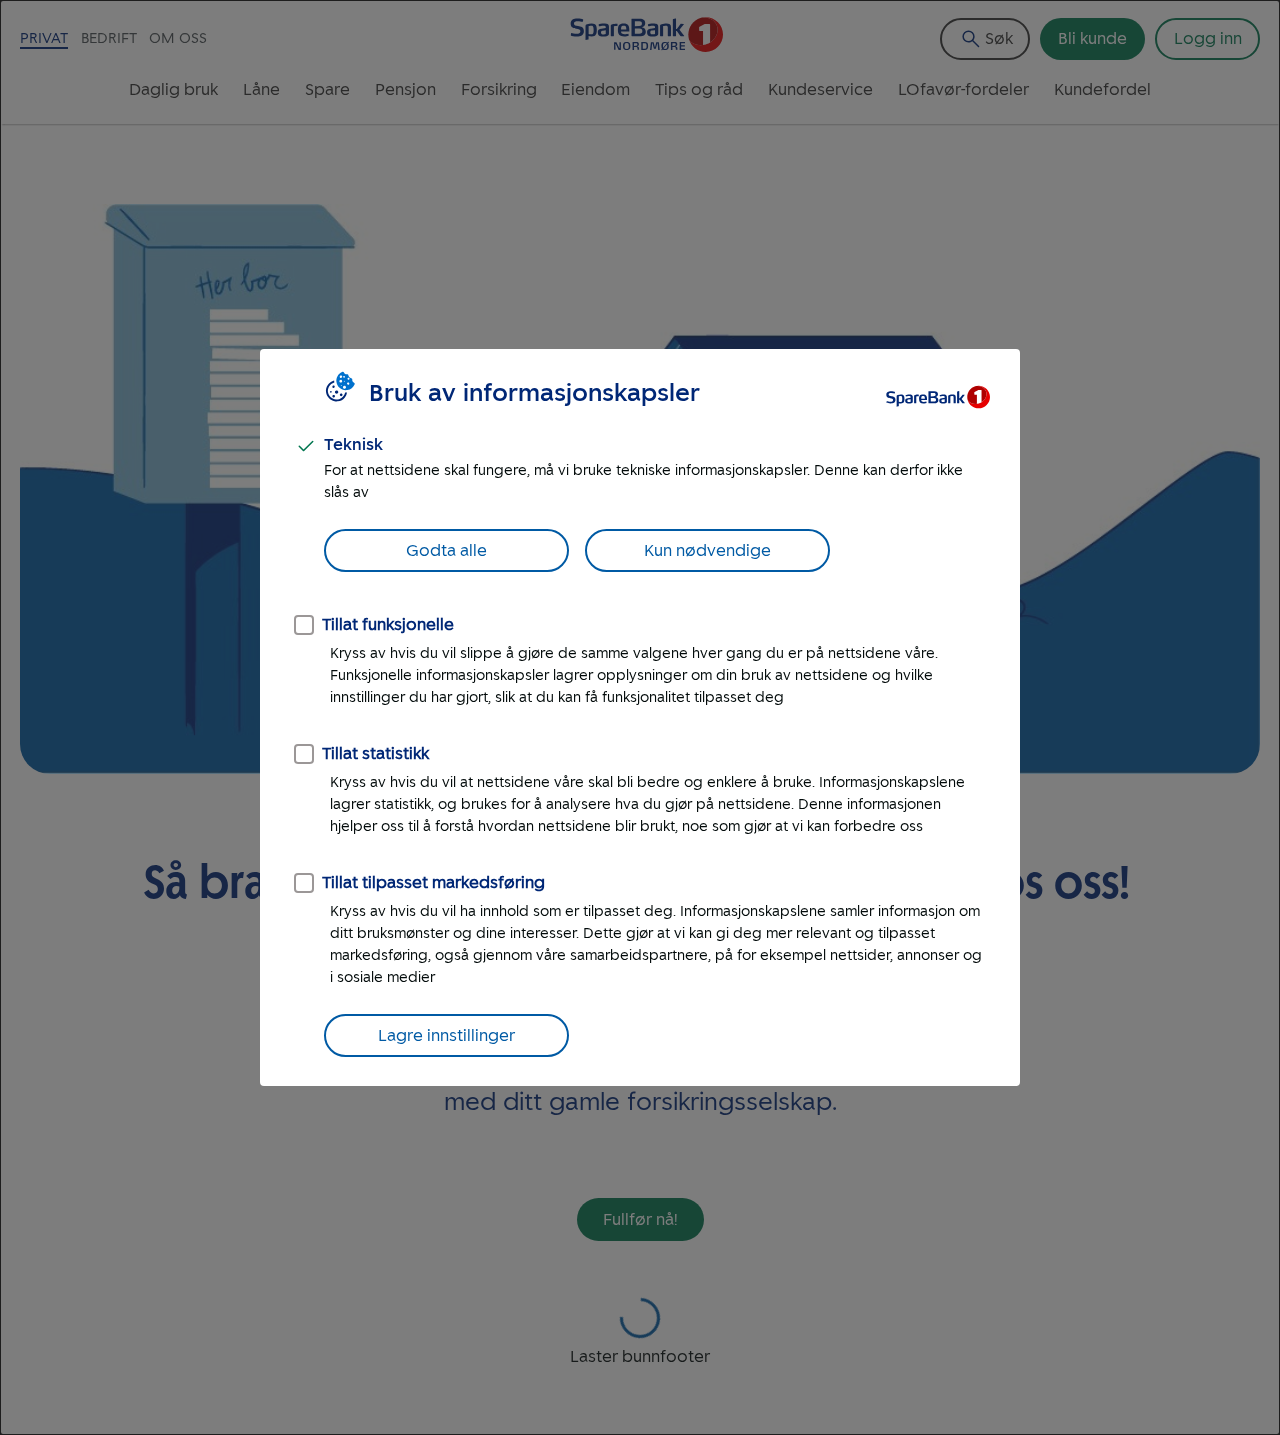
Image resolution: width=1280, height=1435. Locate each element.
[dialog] (640, 717)
